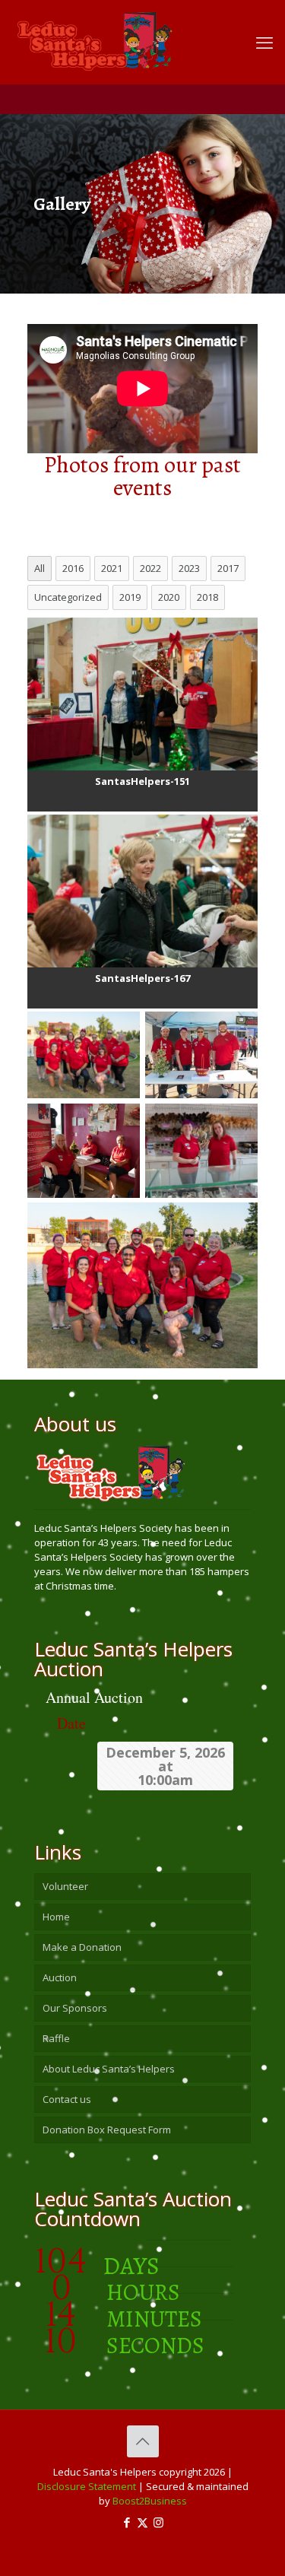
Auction (60, 1977)
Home (56, 1917)
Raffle (56, 2038)
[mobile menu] (264, 42)
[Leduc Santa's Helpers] (131, 34)
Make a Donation (82, 1947)
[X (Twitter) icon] (142, 2522)
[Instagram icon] (158, 2522)
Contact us (67, 2099)
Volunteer (65, 1886)
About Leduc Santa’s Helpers (109, 2069)
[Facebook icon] (127, 2522)
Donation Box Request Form (107, 2130)
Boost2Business (150, 2501)
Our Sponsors (75, 2008)
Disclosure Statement (87, 2486)
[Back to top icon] (143, 2441)
